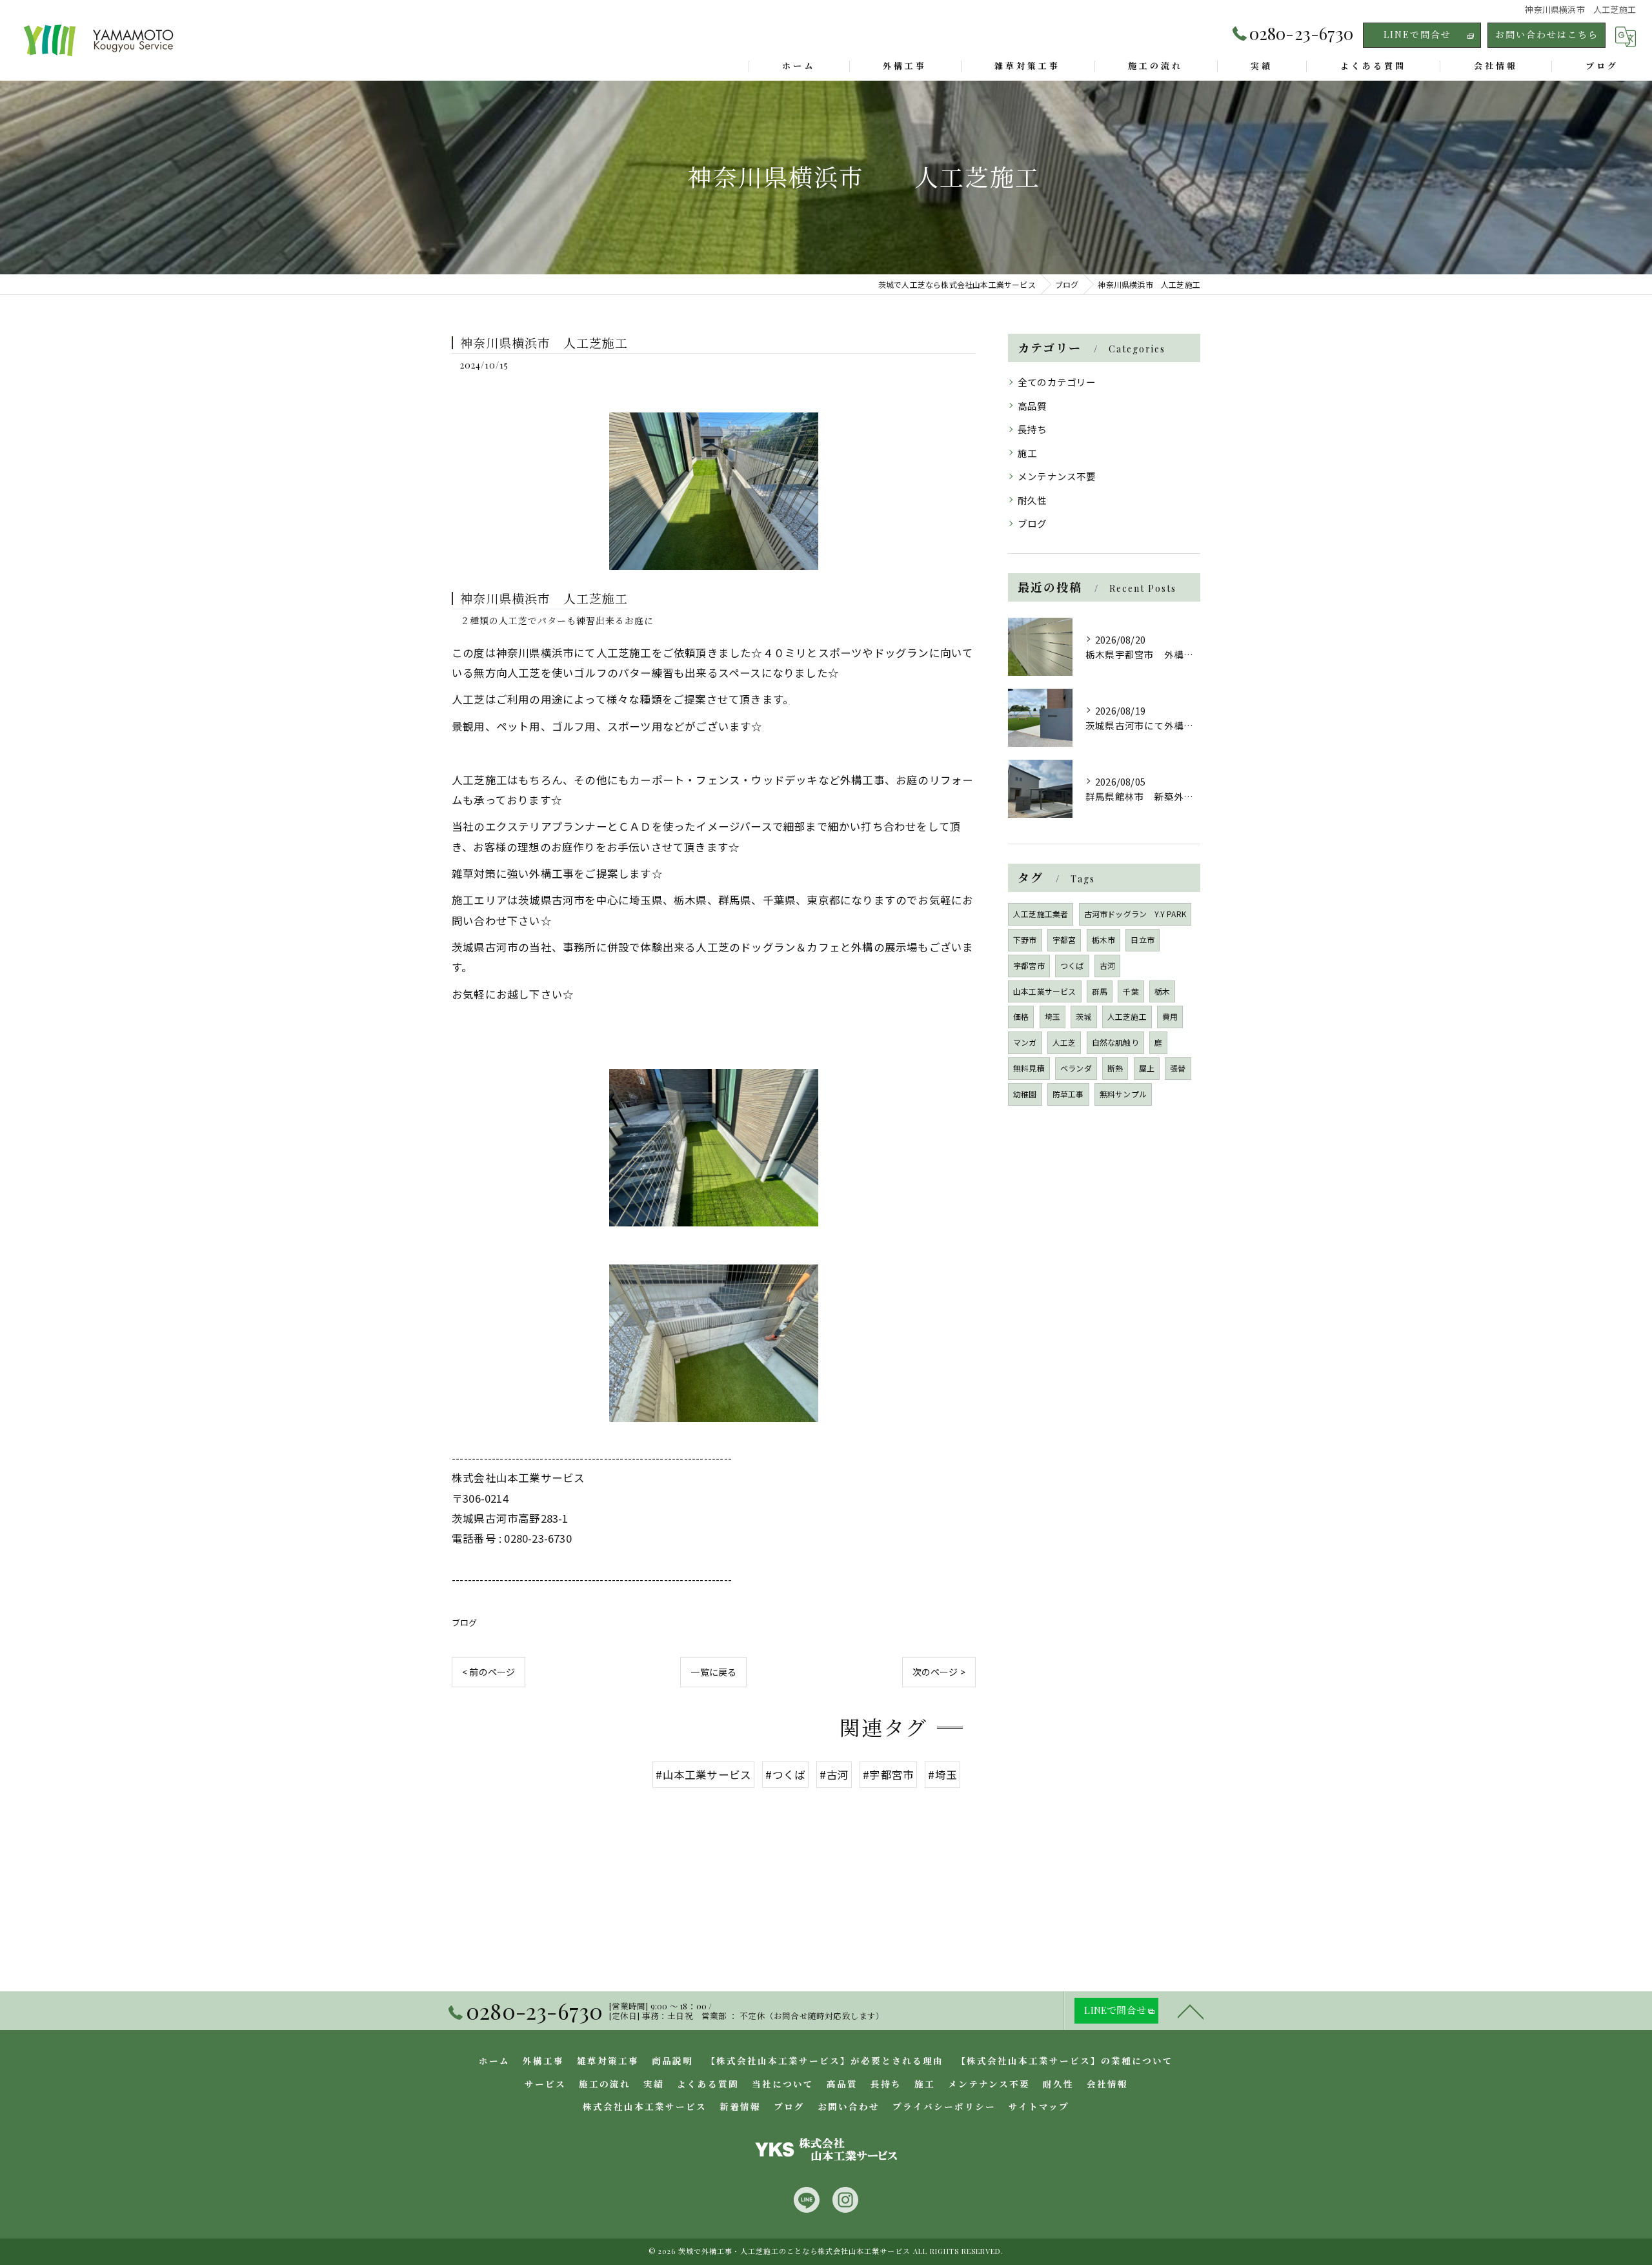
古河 (1107, 965)
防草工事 (1068, 1094)
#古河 (834, 1774)
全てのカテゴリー (1057, 382)
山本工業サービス (1045, 991)
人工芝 (1064, 1042)
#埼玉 (942, 1774)
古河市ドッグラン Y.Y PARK (1135, 914)
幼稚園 (1025, 1094)
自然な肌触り (1115, 1042)
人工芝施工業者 (1041, 914)
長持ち (1032, 429)
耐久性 (1032, 500)
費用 (1170, 1016)
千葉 (1131, 991)
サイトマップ (1039, 2106)
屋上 (1147, 1068)
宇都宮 (1064, 940)
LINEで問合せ (1417, 35)
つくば (1072, 965)
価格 (1021, 1016)
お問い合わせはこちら (1547, 35)
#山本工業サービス (703, 1774)
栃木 (1162, 991)
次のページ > (939, 1672)
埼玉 (1053, 1016)
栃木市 (1104, 940)
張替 (1178, 1068)
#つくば (785, 1774)
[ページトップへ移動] (1191, 2011)
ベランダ (1076, 1068)
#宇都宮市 (888, 1774)
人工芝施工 (1127, 1016)
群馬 (1100, 991)
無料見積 (1029, 1068)
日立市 (1143, 940)
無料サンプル (1123, 1094)
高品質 (1032, 406)
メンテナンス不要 (1057, 476)
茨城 (1083, 1016)
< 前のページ (489, 1672)
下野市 (1025, 940)
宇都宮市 (1029, 965)
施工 (1027, 453)
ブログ (465, 1622)
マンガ (1025, 1042)
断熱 (1115, 1068)
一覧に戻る (713, 1672)
